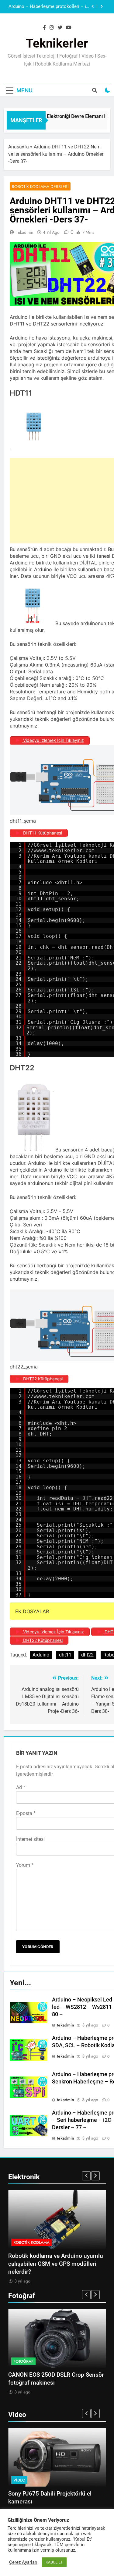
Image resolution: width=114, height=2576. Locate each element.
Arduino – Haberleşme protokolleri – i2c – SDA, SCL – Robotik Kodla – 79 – (50, 5)
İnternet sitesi (30, 1839)
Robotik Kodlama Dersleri (40, 187)
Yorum (25, 1865)
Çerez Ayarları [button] (23, 2562)
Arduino (41, 1655)
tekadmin (25, 232)
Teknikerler (57, 43)
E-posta (26, 1813)
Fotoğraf (23, 2361)
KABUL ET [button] (54, 2562)
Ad (21, 1787)
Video (19, 2480)
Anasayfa (19, 147)
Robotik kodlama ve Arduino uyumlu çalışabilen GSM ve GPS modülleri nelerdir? (56, 2264)
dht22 (87, 1655)
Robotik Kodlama (31, 2242)
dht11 (65, 1655)
